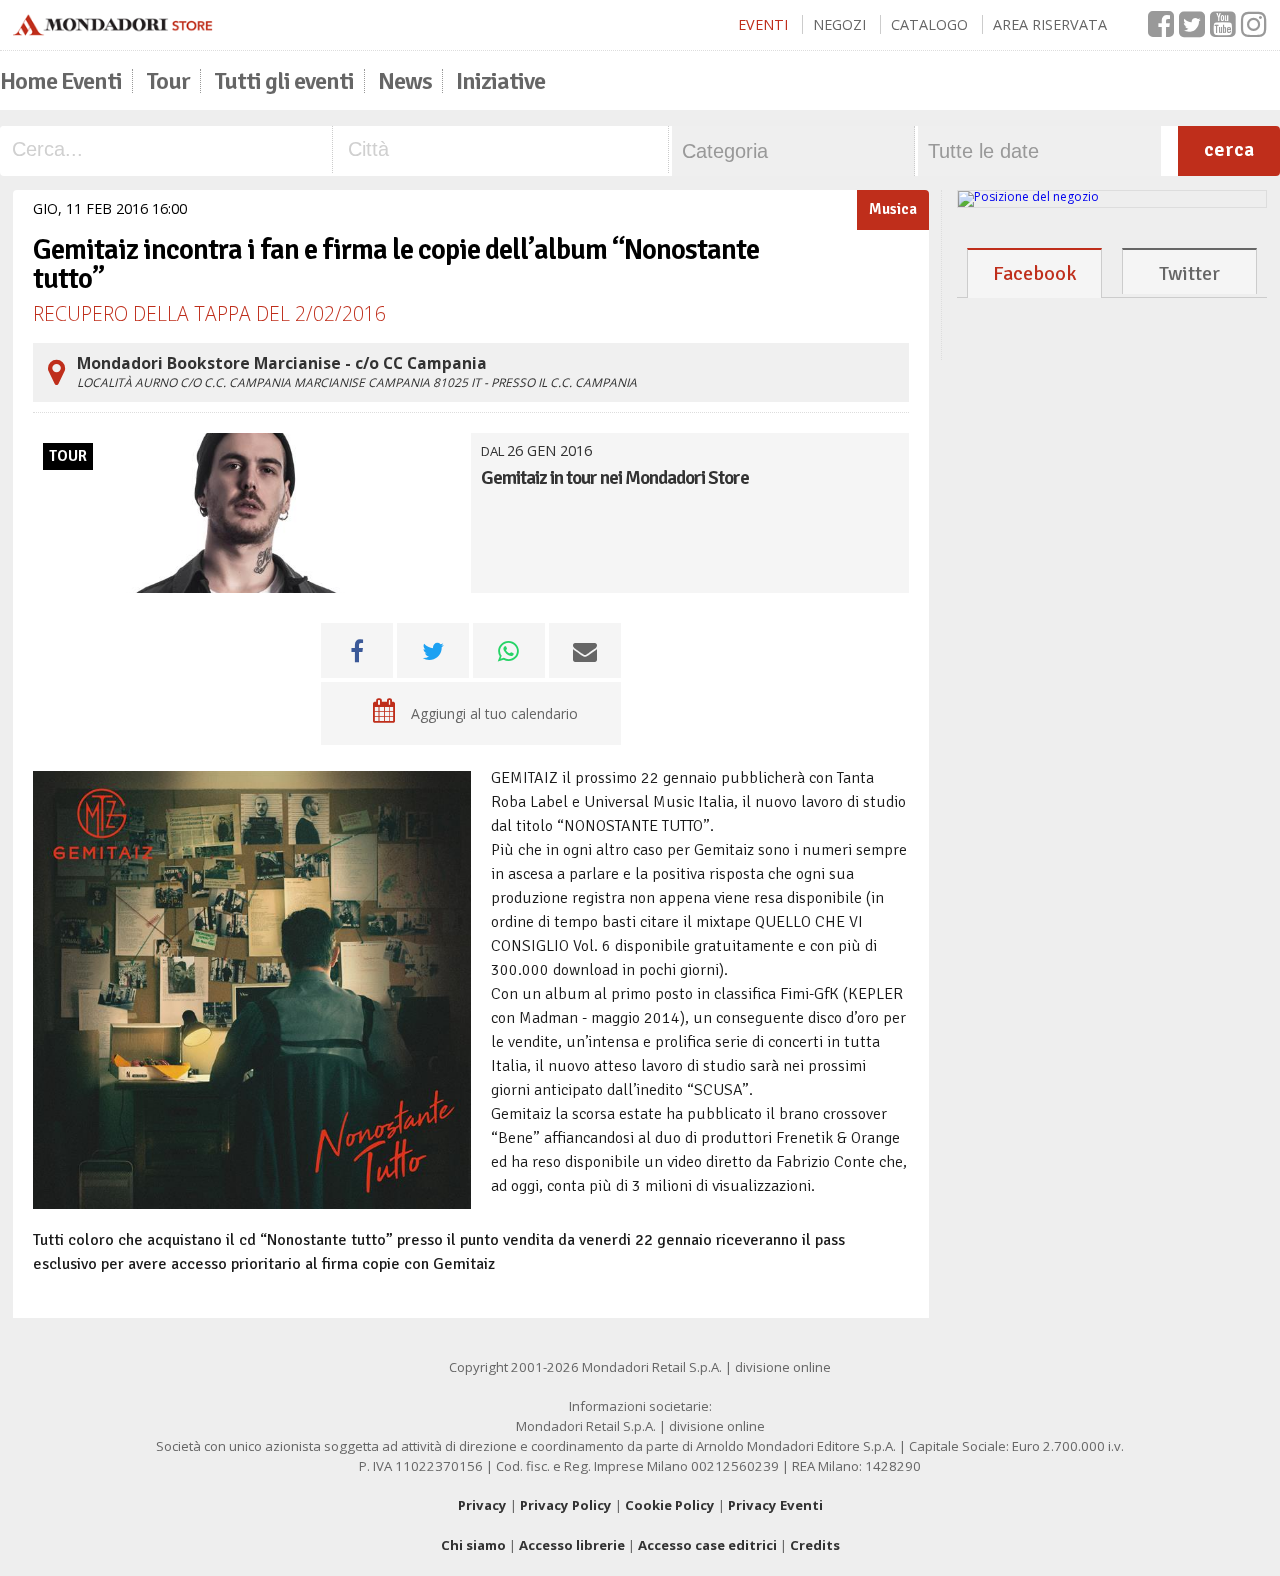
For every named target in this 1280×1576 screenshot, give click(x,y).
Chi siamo (473, 1545)
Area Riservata (1050, 24)
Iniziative (500, 81)
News (405, 81)
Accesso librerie (572, 1545)
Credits (815, 1545)
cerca (1229, 149)
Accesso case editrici (707, 1545)
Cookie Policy (670, 1505)
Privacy (482, 1505)
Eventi (763, 24)
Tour (168, 81)
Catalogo (929, 24)
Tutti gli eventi (284, 81)
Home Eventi (61, 81)
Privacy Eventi (775, 1505)
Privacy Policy (566, 1505)
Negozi (839, 24)
